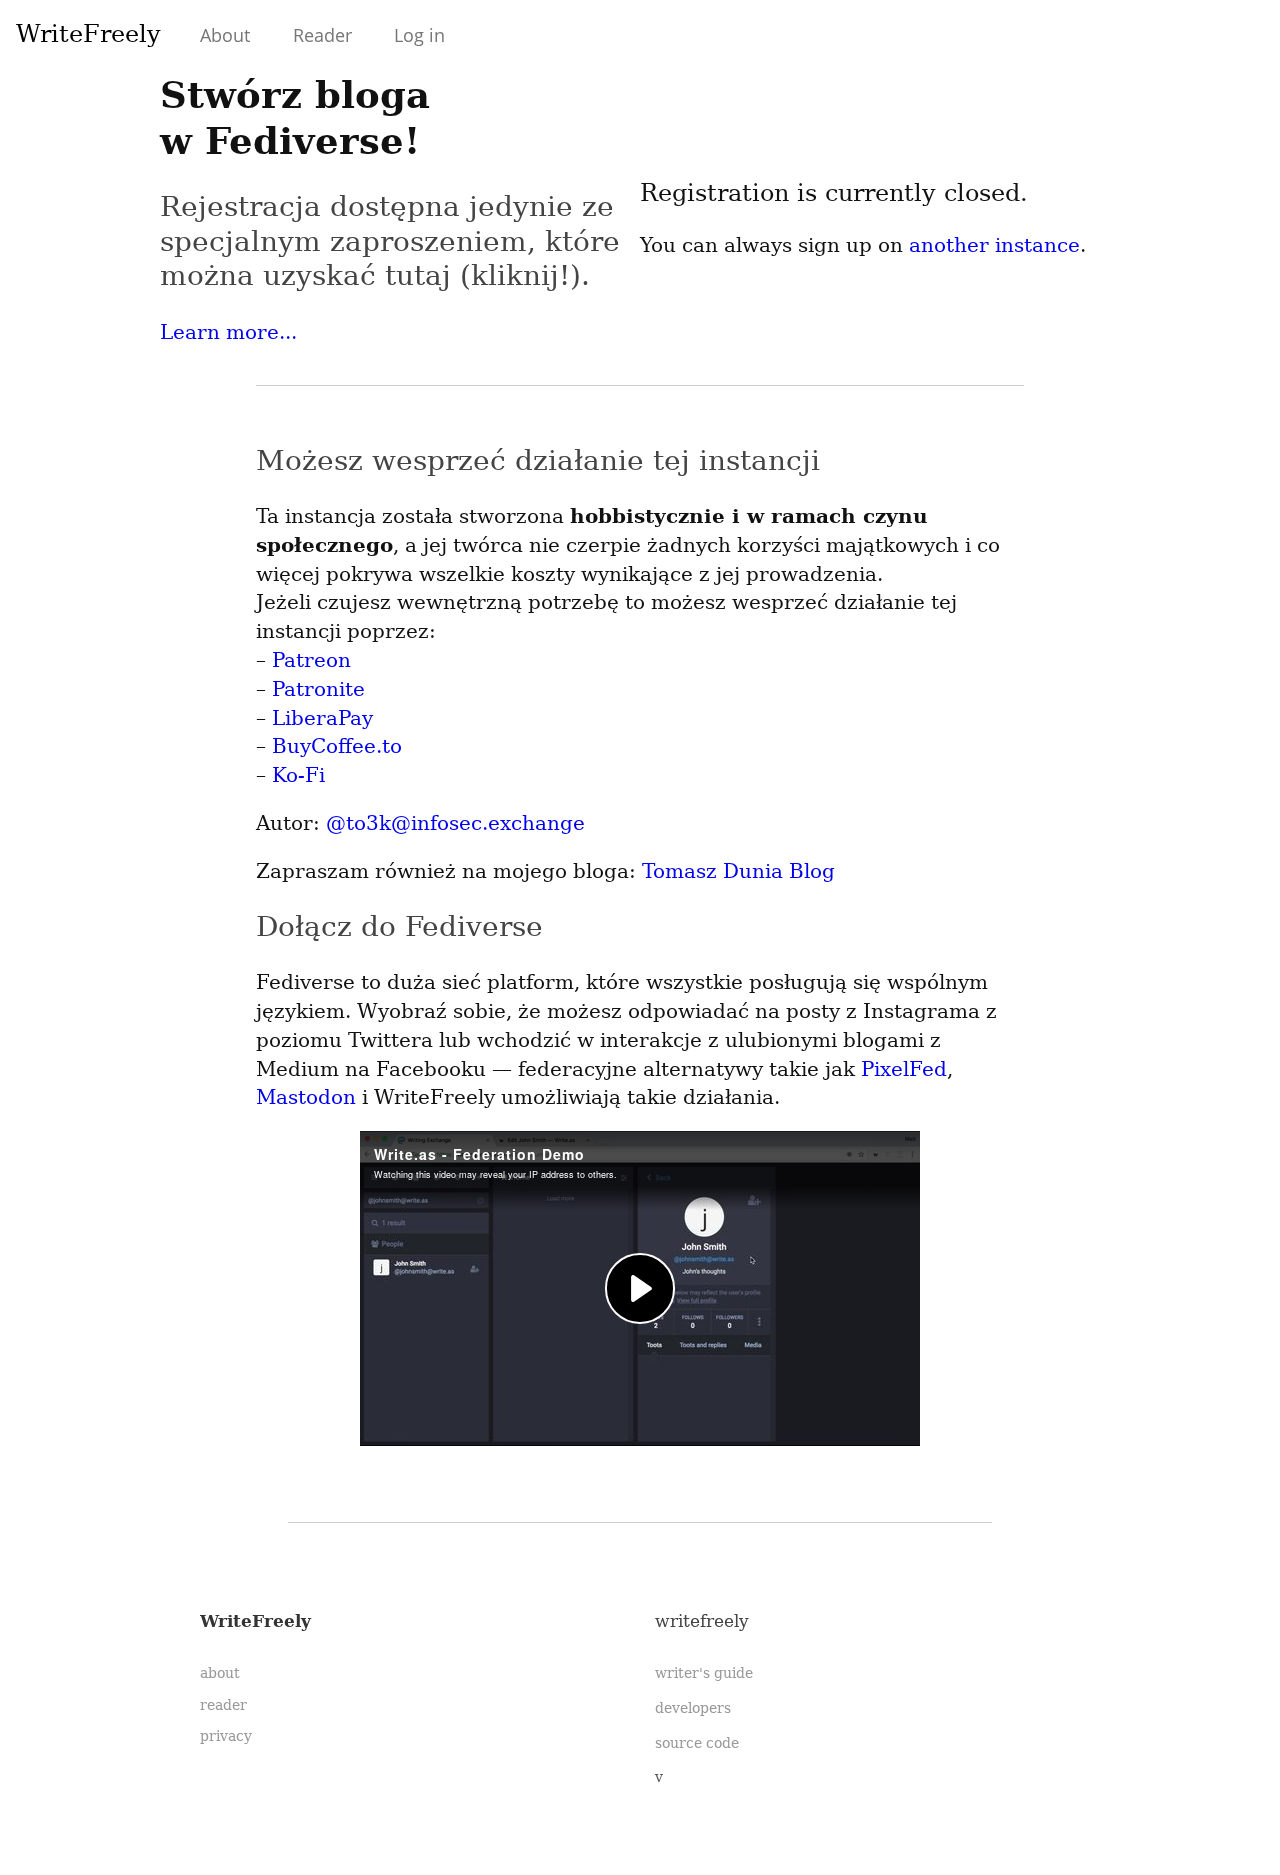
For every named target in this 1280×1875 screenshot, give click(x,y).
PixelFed (904, 1069)
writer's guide (704, 1673)
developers (693, 1708)
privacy (226, 1736)
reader (223, 1705)
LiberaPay (322, 718)
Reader (322, 35)
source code (697, 1743)
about (220, 1673)
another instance (994, 245)
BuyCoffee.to (337, 746)
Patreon (311, 660)
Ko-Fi (298, 775)
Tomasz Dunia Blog (738, 871)
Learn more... (228, 332)
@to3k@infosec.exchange (455, 823)
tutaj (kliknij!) (483, 275)
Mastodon (306, 1097)
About (225, 35)
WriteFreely (88, 34)
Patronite (318, 689)
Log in (419, 35)
